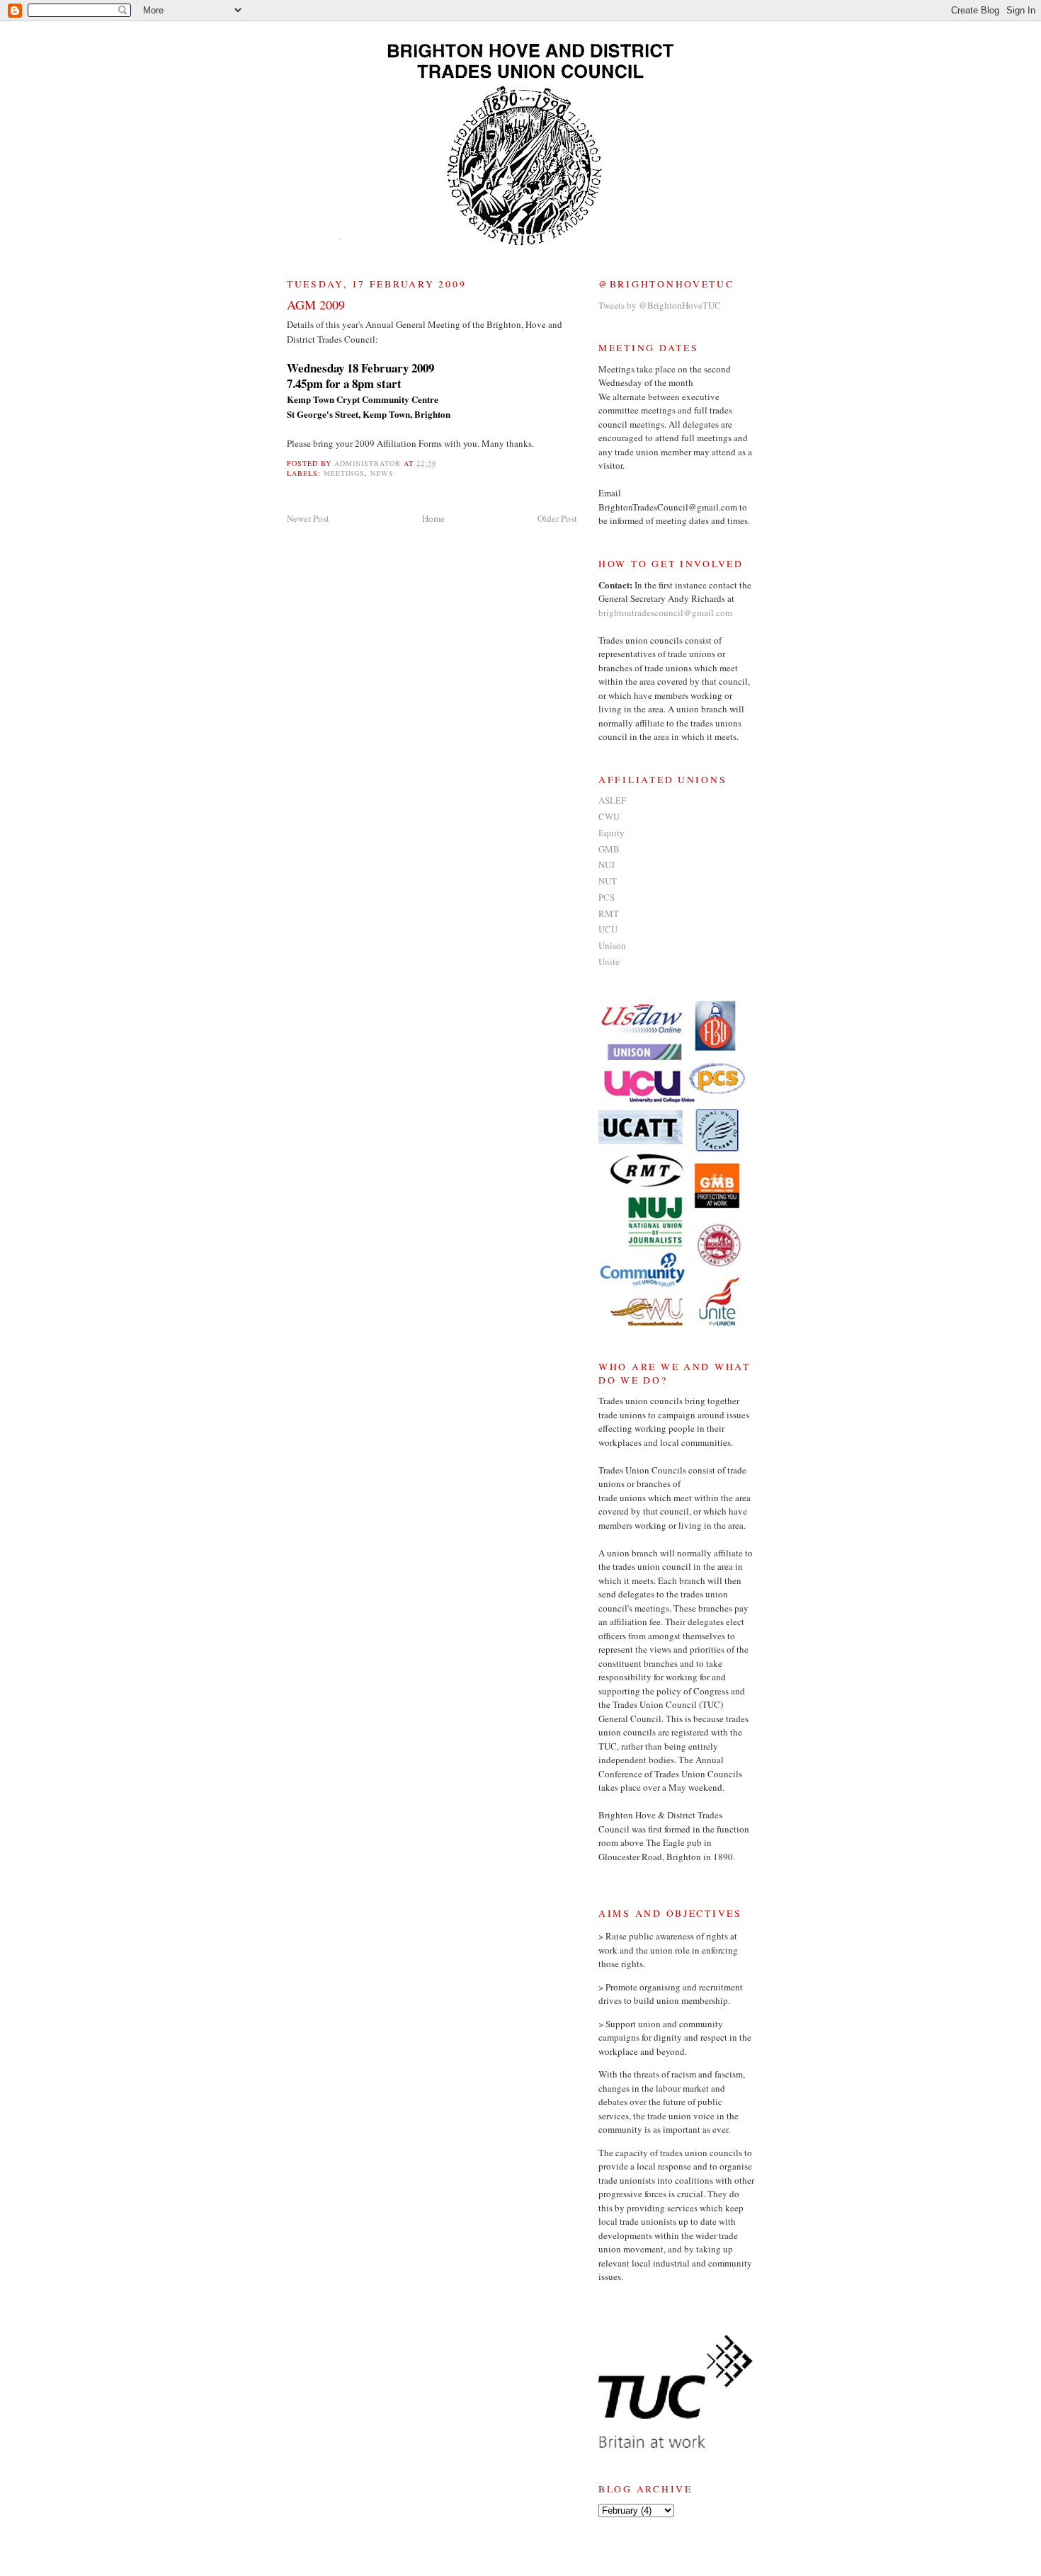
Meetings (344, 473)
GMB (609, 849)
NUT (608, 881)
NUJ (607, 865)
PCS (607, 897)
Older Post (557, 518)
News (382, 473)
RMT (609, 913)
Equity (611, 833)
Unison (612, 945)
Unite (609, 962)
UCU (608, 929)
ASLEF (612, 800)
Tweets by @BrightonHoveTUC (660, 305)
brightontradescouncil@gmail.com (665, 612)
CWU (609, 816)
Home (433, 518)
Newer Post (308, 518)
